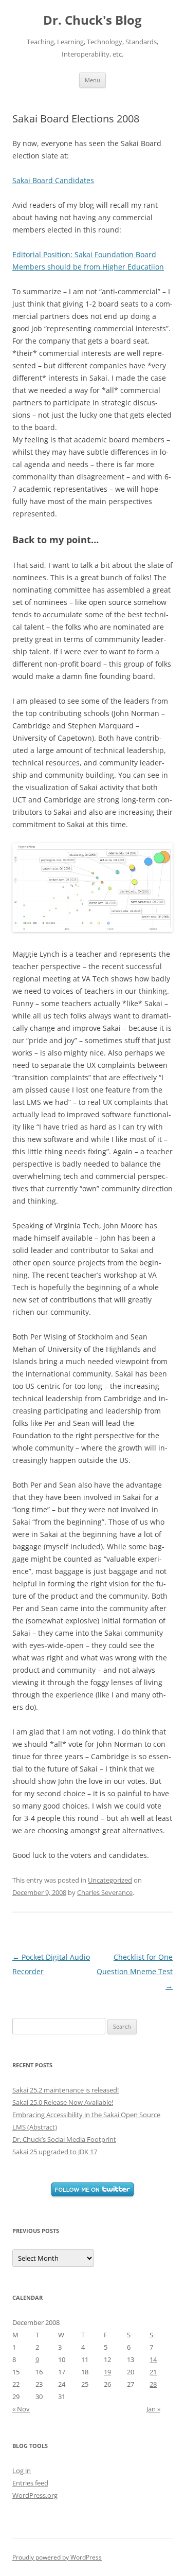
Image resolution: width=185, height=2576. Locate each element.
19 (107, 2372)
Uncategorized (110, 1880)
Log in (22, 2471)
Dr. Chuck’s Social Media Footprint (64, 2139)
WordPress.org (35, 2495)
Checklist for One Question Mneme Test (135, 1971)
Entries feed (30, 2483)
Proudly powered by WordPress (57, 2557)
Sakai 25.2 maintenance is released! (66, 2090)
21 (153, 2372)
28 (153, 2384)
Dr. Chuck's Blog (92, 20)
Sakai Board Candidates (53, 180)
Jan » (153, 2409)
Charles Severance (105, 1892)
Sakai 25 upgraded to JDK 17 (55, 2152)
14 (153, 2359)
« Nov (21, 2409)
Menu (92, 80)
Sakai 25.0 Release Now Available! (63, 2102)
